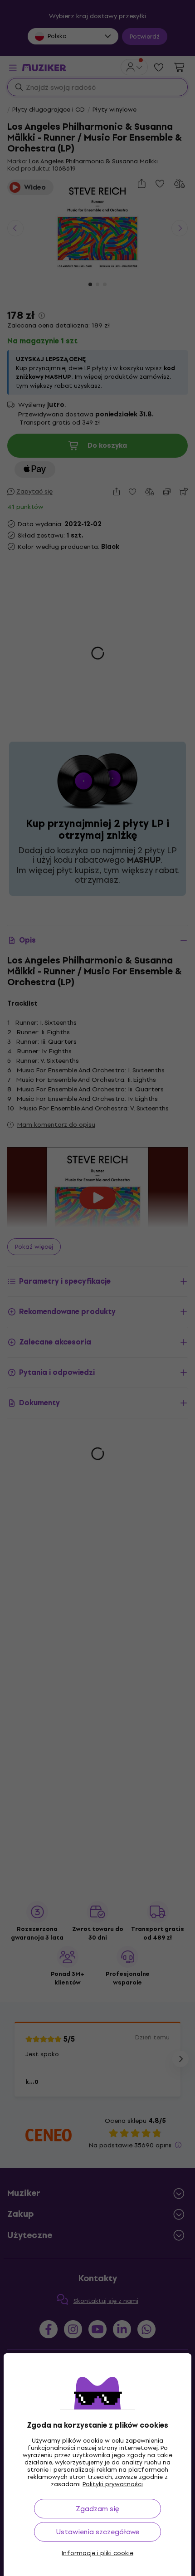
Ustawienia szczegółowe (98, 2532)
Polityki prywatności (113, 2484)
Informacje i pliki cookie (97, 2553)
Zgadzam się (97, 2509)
